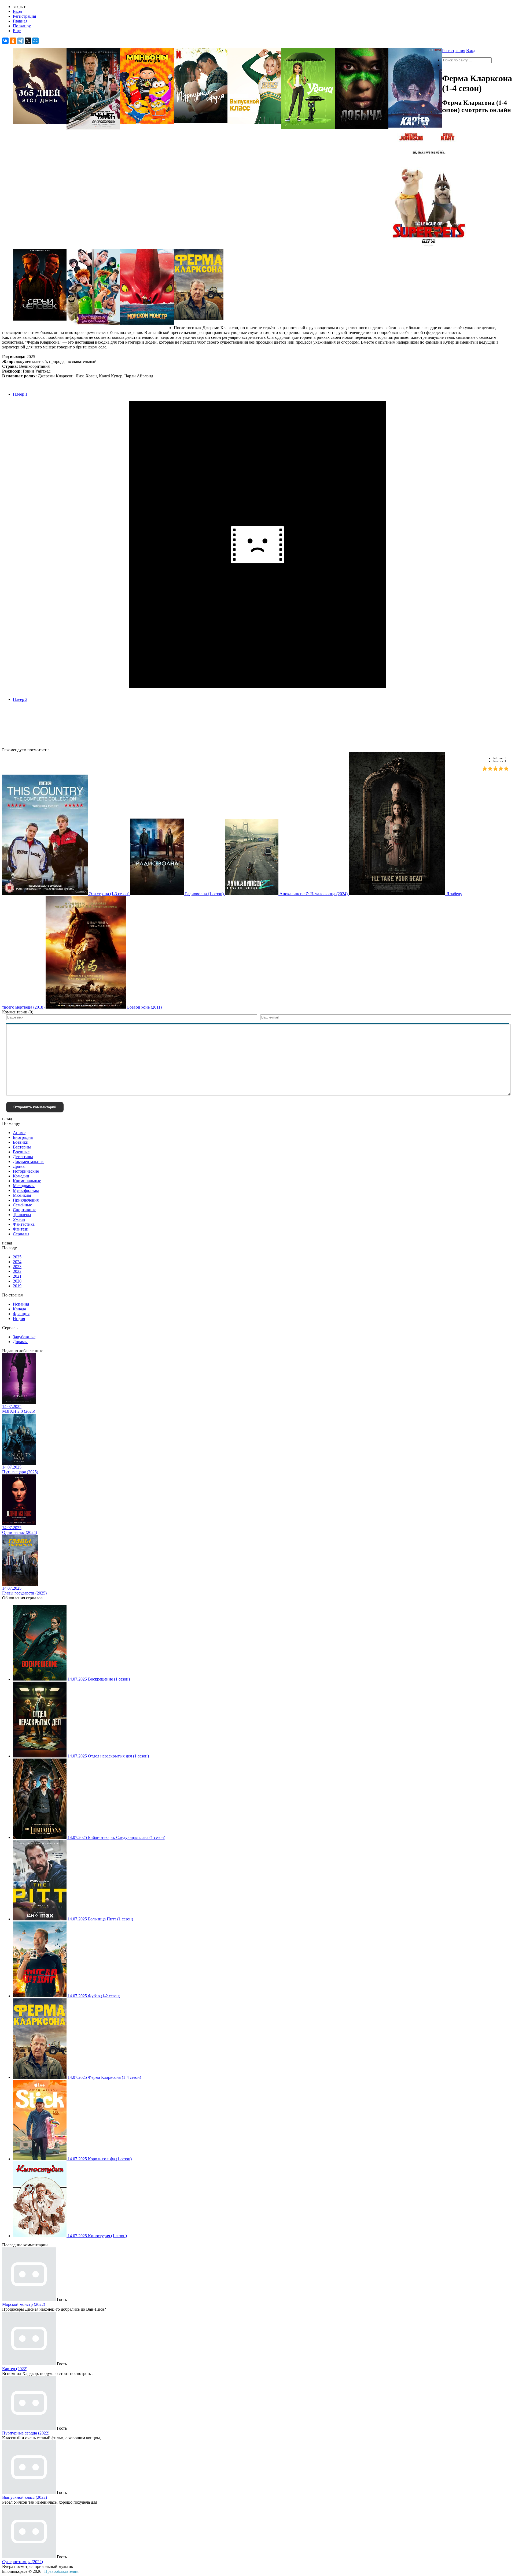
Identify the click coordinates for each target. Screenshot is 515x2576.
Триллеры (22, 1215)
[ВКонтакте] (5, 41)
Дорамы (20, 1342)
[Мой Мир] (35, 41)
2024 (17, 1262)
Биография (23, 1137)
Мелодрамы (24, 1186)
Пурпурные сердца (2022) (26, 2433)
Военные (21, 1152)
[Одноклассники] (13, 41)
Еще (17, 31)
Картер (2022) (15, 2369)
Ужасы (19, 1219)
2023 (17, 1267)
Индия (19, 1319)
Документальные (29, 1161)
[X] (28, 41)
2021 (17, 1276)
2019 (17, 1286)
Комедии (21, 1176)
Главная (20, 21)
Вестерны (22, 1147)
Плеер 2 (20, 699)
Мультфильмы (26, 1190)
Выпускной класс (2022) (25, 2497)
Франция (21, 1314)
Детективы (23, 1157)
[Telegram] (20, 41)
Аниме (19, 1133)
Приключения (26, 1200)
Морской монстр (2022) (24, 2304)
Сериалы (21, 1234)
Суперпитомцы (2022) (23, 2562)
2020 (17, 1281)
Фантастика (24, 1224)
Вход (17, 11)
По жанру (22, 26)
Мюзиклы (22, 1195)
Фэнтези (21, 1229)
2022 (17, 1271)
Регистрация (24, 16)
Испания (21, 1304)
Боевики (21, 1142)
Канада (19, 1309)
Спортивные (25, 1210)
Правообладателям (61, 2571)
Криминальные (27, 1181)
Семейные (22, 1205)
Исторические (26, 1171)
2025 (17, 1257)
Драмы (19, 1166)
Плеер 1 (20, 394)
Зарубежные (24, 1337)
